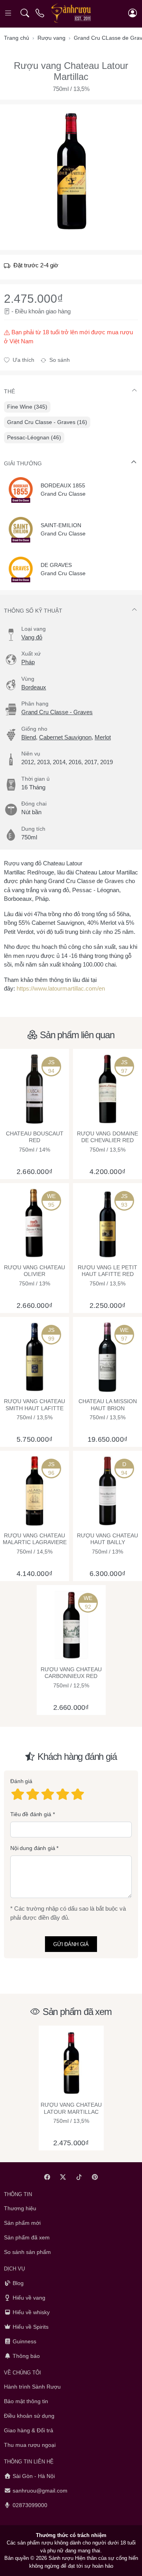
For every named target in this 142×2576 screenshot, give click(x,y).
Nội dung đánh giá (33, 1848)
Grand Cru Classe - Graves (57, 712)
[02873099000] (40, 13)
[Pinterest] (95, 2177)
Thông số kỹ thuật (33, 611)
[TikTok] (79, 2177)
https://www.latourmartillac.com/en (61, 988)
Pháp (28, 662)
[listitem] (71, 171)
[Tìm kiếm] (25, 13)
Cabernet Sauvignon (65, 737)
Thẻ (9, 391)
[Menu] (9, 13)
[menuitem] (27, 407)
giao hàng (58, 311)
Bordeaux (34, 687)
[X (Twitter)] (63, 2177)
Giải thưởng (23, 463)
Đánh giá (21, 1781)
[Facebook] (47, 2177)
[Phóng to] (71, 171)
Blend (29, 737)
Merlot (103, 737)
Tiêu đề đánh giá (31, 1814)
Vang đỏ (32, 637)
